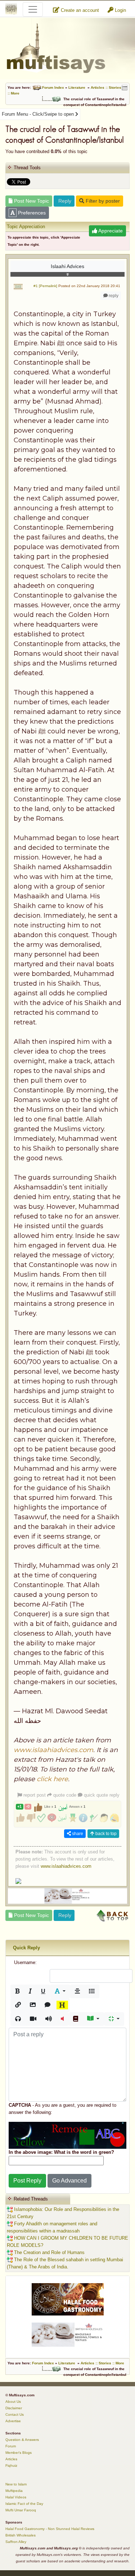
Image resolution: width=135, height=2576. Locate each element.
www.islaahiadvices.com (53, 1750)
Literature (77, 87)
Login (120, 10)
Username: (25, 1962)
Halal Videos (16, 2497)
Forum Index (53, 87)
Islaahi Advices (67, 266)
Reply (64, 201)
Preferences (31, 213)
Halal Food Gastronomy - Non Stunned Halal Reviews (50, 2529)
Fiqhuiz (11, 2466)
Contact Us (15, 2414)
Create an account (79, 10)
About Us (13, 2402)
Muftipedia (14, 2491)
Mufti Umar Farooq (21, 2510)
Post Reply (27, 2181)
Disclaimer (14, 2408)
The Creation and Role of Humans (49, 2252)
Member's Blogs (19, 2453)
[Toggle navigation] (33, 9)
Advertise (13, 2421)
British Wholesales (21, 2535)
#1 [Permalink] (45, 286)
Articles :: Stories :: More (102, 2363)
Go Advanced (69, 2181)
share (77, 1834)
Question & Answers (22, 2440)
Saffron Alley (16, 2542)
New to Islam (16, 2484)
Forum (11, 2446)
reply (113, 296)
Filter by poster (102, 201)
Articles (11, 2459)
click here (52, 1779)
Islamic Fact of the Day (24, 2504)
